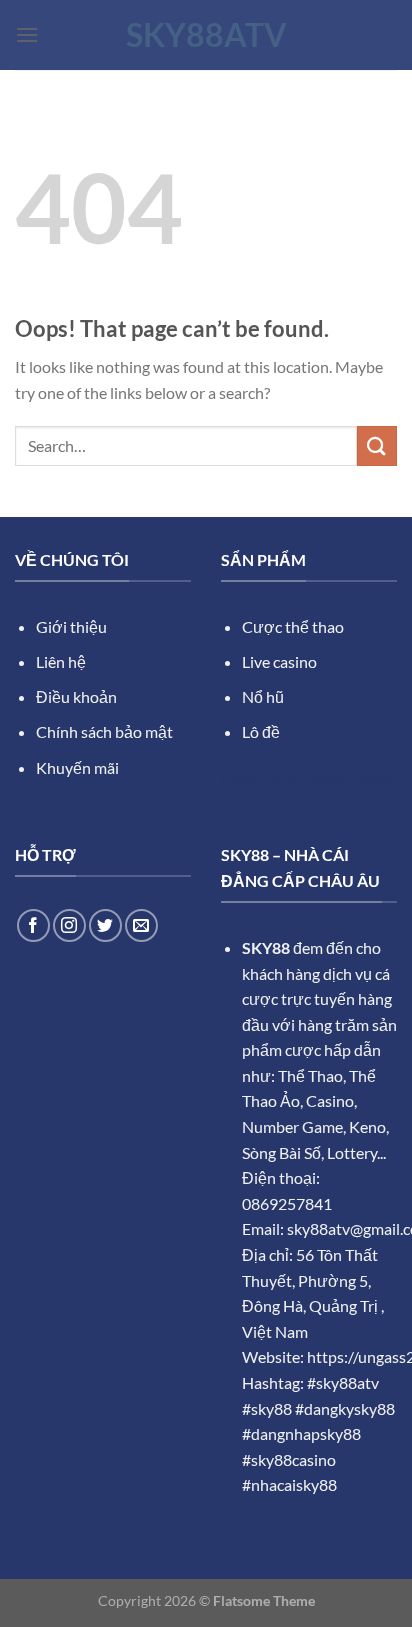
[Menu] (27, 34)
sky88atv (206, 35)
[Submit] (377, 445)
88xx (238, 778)
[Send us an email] (141, 925)
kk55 (283, 778)
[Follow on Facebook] (33, 925)
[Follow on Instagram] (69, 925)
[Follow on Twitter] (105, 925)
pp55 (329, 778)
